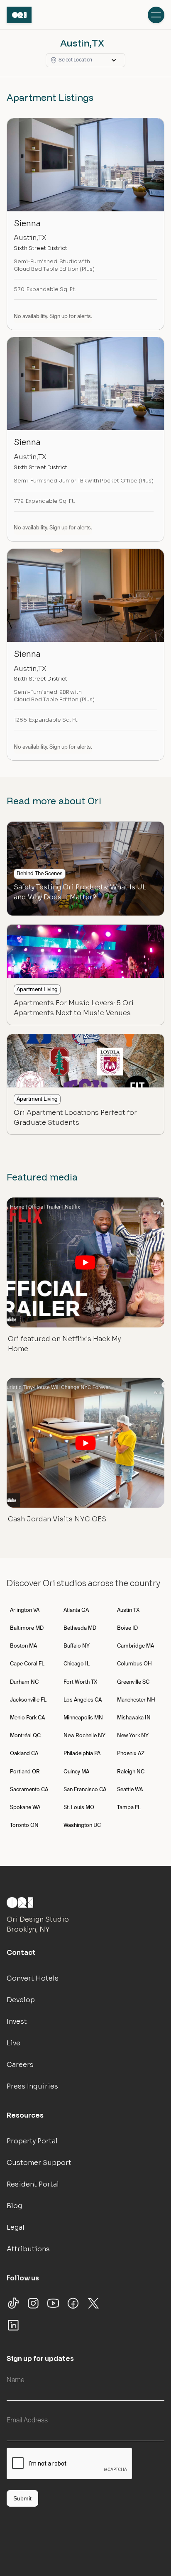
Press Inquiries (32, 2086)
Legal (16, 2227)
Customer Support (39, 2163)
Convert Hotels (33, 1978)
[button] (85, 60)
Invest (17, 2021)
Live (13, 2043)
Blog (14, 2206)
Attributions (28, 2249)
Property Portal (32, 2141)
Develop (21, 2000)
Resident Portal (33, 2184)
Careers (20, 2065)
